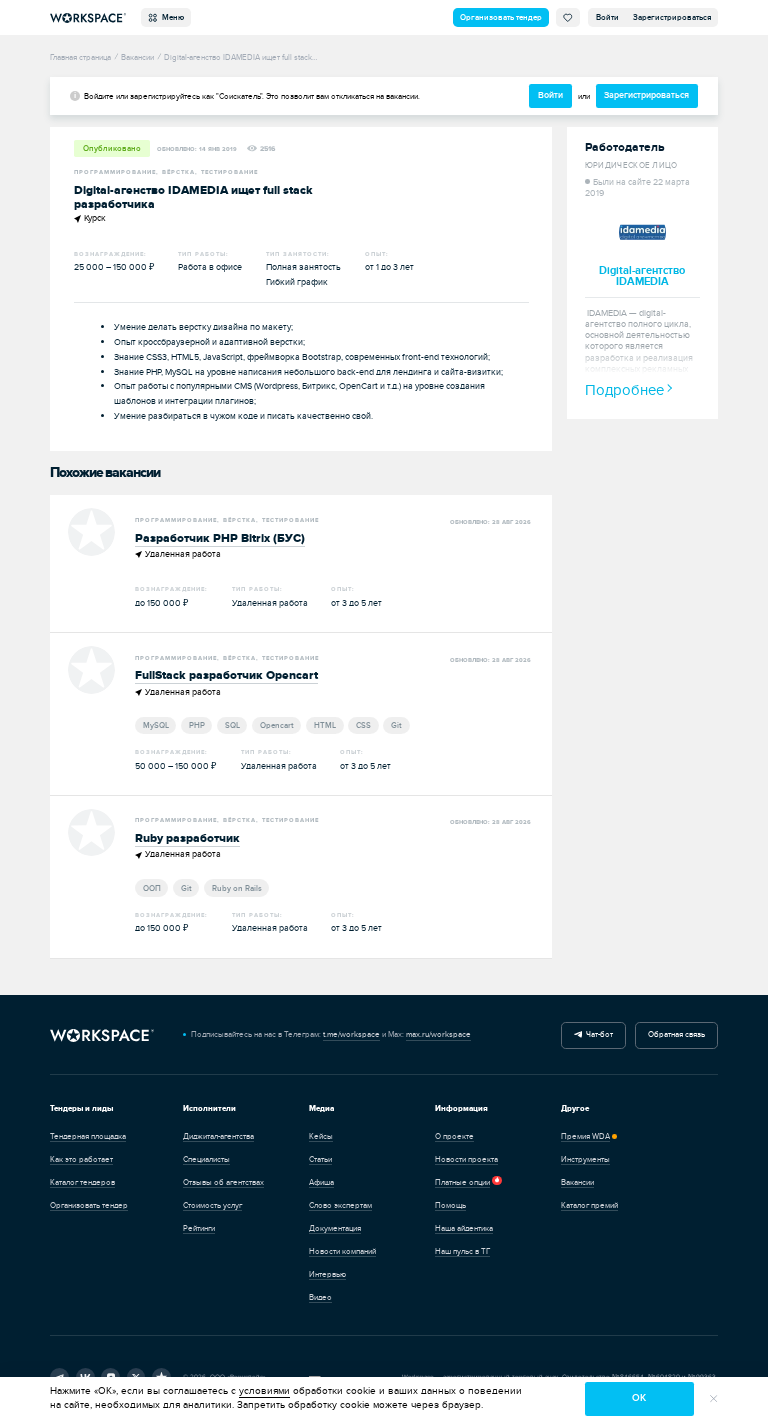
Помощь (450, 1205)
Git (396, 725)
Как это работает (81, 1159)
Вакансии (577, 1182)
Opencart (277, 725)
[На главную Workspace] (102, 1035)
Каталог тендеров (82, 1182)
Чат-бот (597, 1034)
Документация (335, 1228)
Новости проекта (466, 1159)
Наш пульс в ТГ (462, 1251)
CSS (363, 725)
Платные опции (462, 1182)
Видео (320, 1297)
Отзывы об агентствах (223, 1182)
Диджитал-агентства (218, 1136)
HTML (325, 725)
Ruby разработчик (187, 838)
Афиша (321, 1182)
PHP (197, 725)
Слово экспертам (340, 1205)
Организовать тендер (501, 17)
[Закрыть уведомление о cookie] (714, 1399)
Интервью (327, 1274)
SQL (232, 725)
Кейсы (321, 1136)
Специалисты (206, 1159)
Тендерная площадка (88, 1136)
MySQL (156, 725)
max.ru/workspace (438, 1034)
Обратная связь (676, 1034)
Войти (607, 17)
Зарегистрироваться (672, 17)
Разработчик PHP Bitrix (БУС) (220, 538)
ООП (152, 888)
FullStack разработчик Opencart (226, 675)
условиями (264, 1391)
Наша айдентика (464, 1228)
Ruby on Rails (237, 888)
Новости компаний (342, 1251)
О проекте (454, 1136)
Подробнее (624, 390)
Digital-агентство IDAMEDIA (642, 276)
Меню (171, 17)
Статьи (320, 1159)
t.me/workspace (351, 1034)
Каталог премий (589, 1205)
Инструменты (585, 1159)
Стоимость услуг (212, 1205)
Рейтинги (199, 1228)
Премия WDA (585, 1136)
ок (639, 1398)
